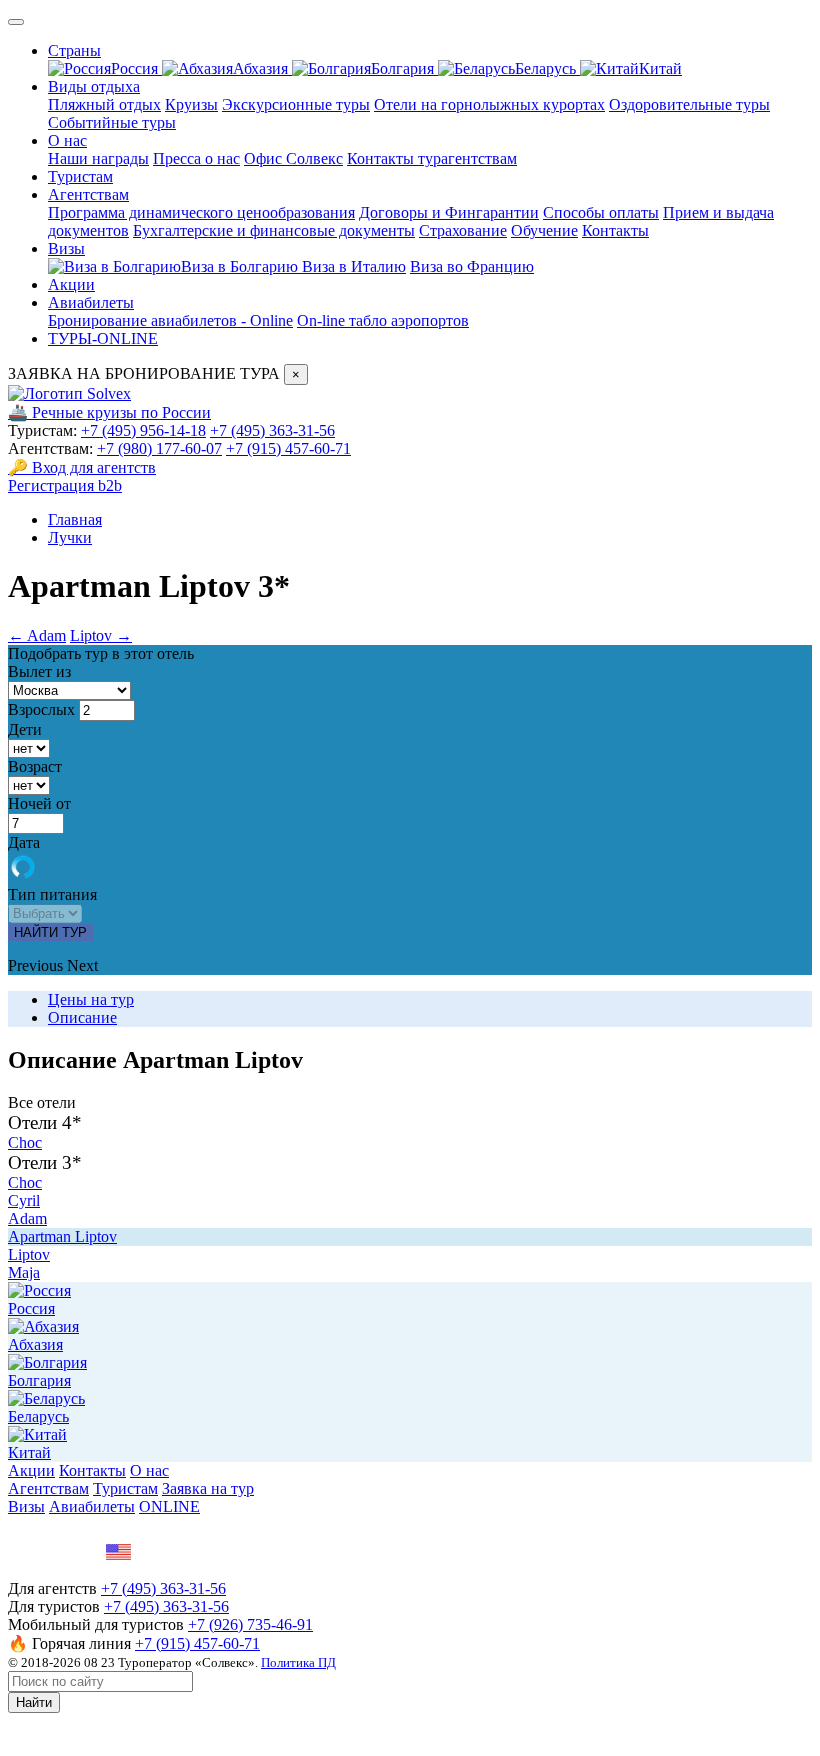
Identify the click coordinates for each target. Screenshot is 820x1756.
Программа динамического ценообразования (201, 212)
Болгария (404, 68)
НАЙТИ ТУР (50, 932)
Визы (66, 248)
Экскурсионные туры (296, 104)
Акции (71, 284)
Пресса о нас (196, 158)
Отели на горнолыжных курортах (489, 104)
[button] (37, 965)
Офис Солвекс (293, 158)
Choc (25, 1142)
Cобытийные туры (112, 122)
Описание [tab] (82, 1017)
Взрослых (41, 709)
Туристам (80, 176)
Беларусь (547, 68)
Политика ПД (298, 1662)
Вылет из (39, 671)
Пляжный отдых (104, 104)
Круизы (191, 104)
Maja (24, 1272)
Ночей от (39, 803)
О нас (67, 140)
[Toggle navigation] (16, 22)
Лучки (70, 537)
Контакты (615, 230)
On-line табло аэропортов (383, 320)
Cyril (24, 1200)
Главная (75, 519)
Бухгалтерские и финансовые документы (274, 230)
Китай (660, 68)
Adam (27, 1218)
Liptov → (101, 635)
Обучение (544, 230)
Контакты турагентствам (432, 158)
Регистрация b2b (65, 485)
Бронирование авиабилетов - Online (170, 320)
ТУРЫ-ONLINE (103, 338)
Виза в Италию (354, 266)
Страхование (463, 230)
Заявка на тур (208, 1488)
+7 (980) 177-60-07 (159, 448)
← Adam (37, 635)
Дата (24, 842)
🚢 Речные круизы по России (109, 412)
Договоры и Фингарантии (449, 212)
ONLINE (169, 1506)
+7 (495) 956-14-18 (143, 430)
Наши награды (98, 158)
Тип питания (52, 894)
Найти (34, 1702)
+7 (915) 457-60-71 (288, 448)
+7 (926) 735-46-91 (250, 1624)
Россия (136, 68)
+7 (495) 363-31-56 (272, 430)
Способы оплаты (601, 212)
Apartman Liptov (62, 1236)
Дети (25, 729)
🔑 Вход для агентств (82, 467)
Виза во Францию (472, 266)
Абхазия (262, 68)
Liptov (29, 1254)
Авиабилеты (91, 302)
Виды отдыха (94, 86)
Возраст (35, 766)
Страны (74, 50)
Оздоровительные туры (689, 104)
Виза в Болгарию (241, 266)
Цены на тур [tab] (91, 999)
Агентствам (88, 194)
